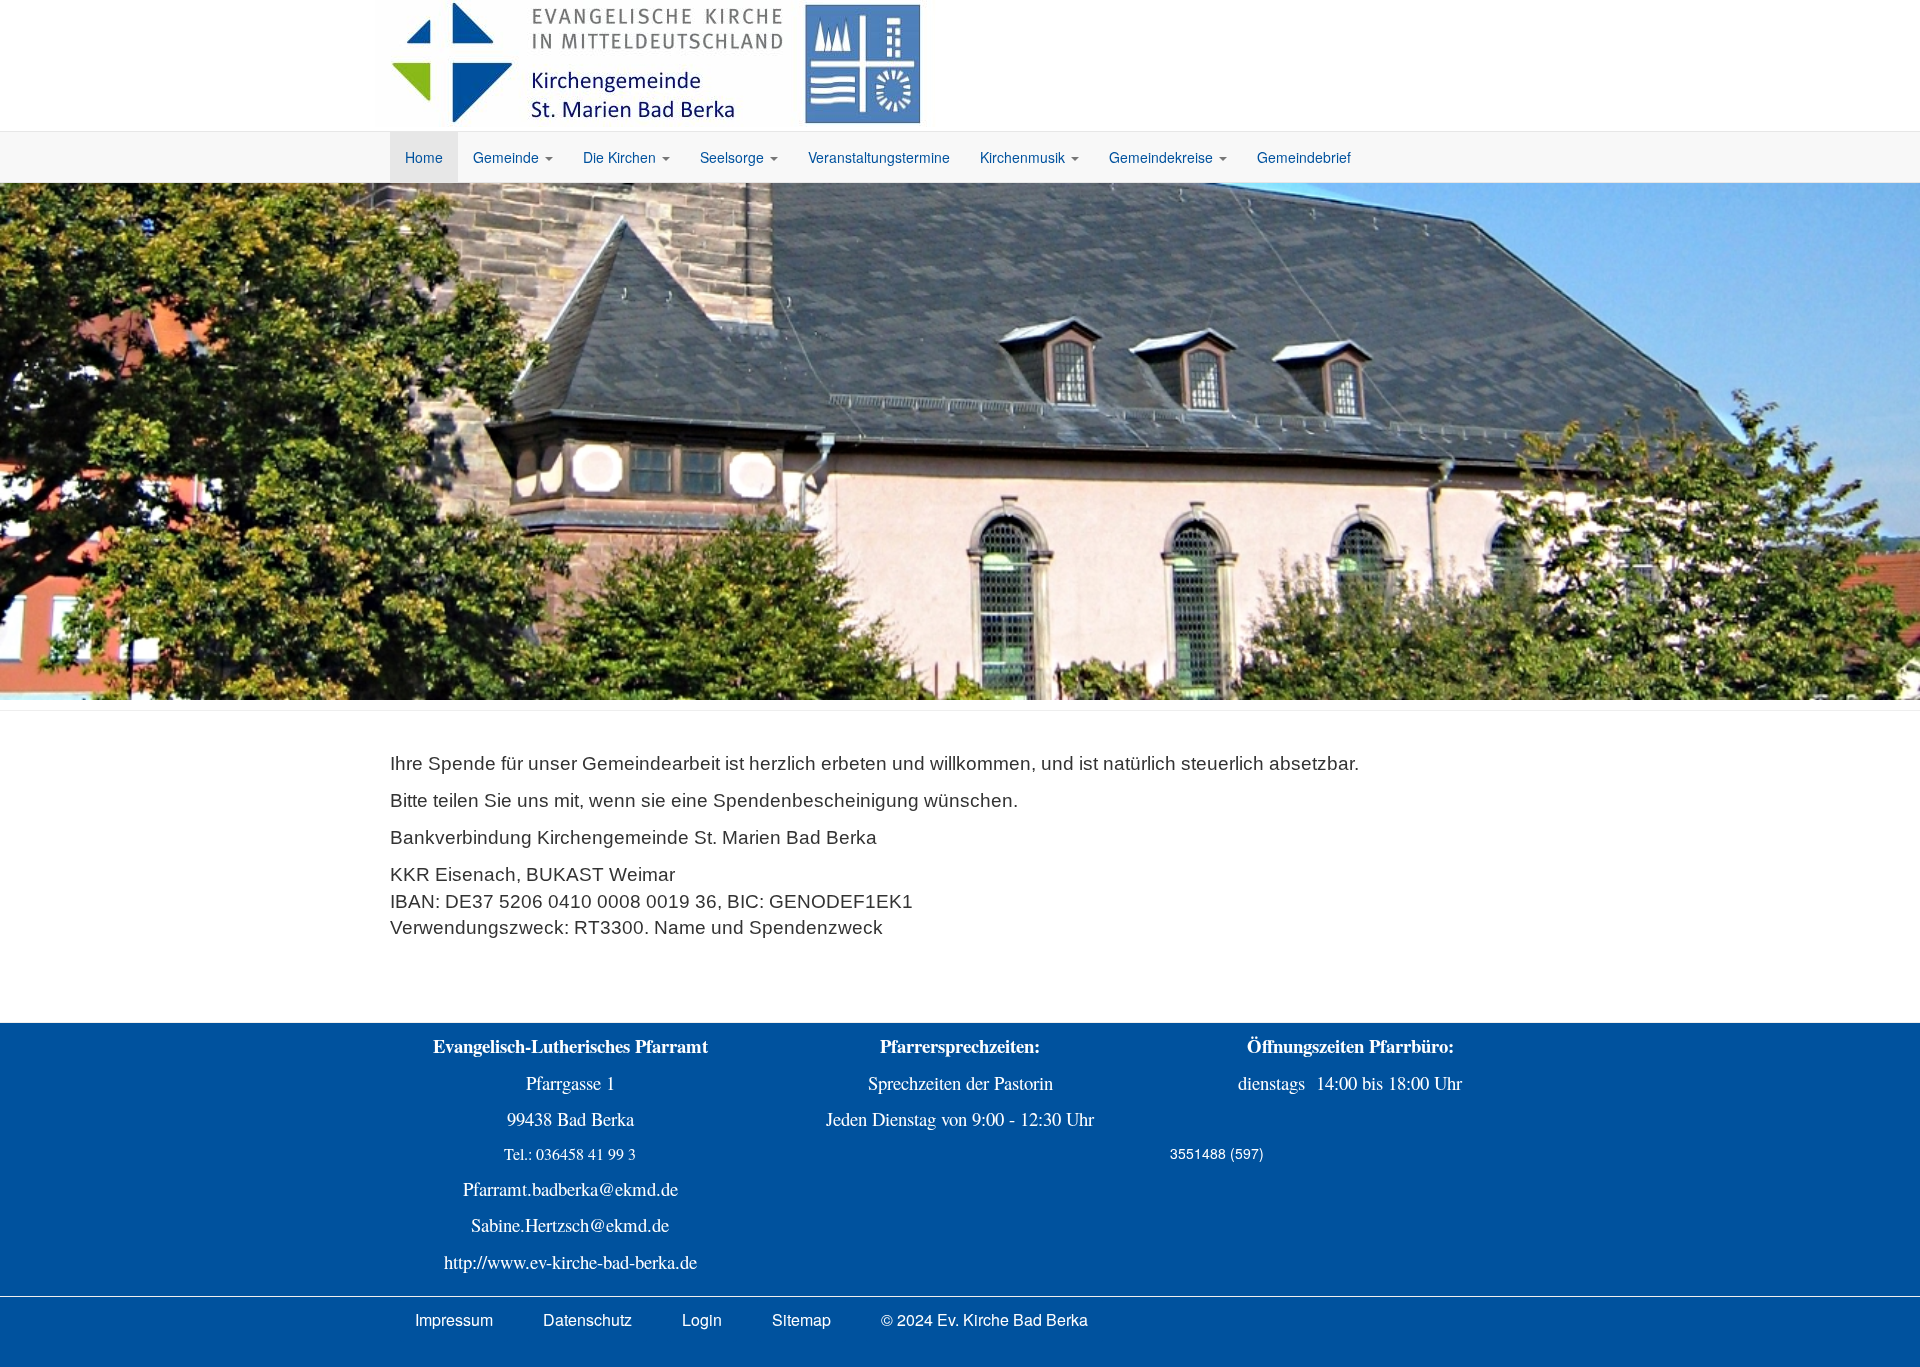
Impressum (454, 1319)
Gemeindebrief (1304, 157)
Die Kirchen (621, 157)
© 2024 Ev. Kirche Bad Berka (984, 1319)
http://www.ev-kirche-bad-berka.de (570, 1261)
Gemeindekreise (1163, 157)
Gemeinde (508, 157)
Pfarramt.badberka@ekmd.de (570, 1188)
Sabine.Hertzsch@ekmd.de (570, 1224)
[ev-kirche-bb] (660, 63)
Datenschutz (587, 1319)
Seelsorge (734, 157)
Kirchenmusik (1024, 157)
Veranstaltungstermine (879, 157)
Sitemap (801, 1319)
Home (424, 157)
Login (702, 1319)
